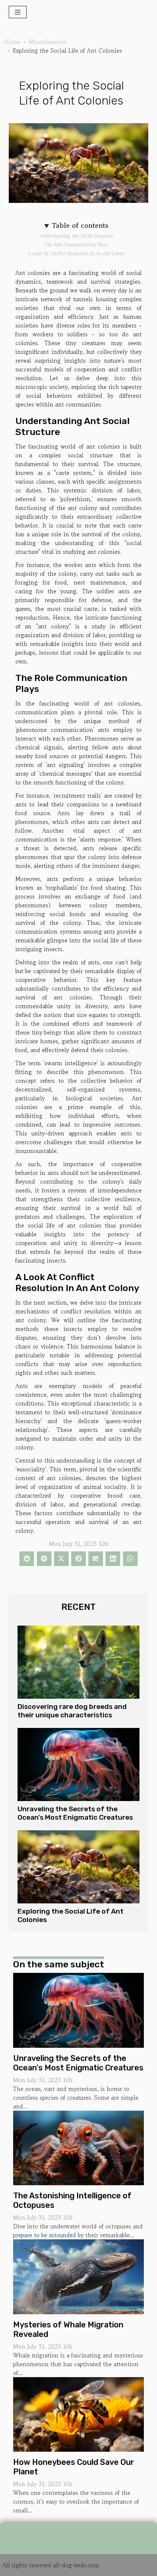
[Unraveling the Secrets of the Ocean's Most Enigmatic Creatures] (78, 1764)
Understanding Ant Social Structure (76, 236)
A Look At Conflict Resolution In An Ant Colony (76, 254)
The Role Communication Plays (76, 245)
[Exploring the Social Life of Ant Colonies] (78, 1867)
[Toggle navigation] (18, 12)
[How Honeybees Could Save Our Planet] (78, 2413)
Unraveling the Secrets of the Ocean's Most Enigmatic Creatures (75, 1813)
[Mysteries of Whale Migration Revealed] (78, 2276)
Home (12, 42)
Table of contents (80, 226)
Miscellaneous (47, 42)
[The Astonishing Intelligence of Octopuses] (78, 2147)
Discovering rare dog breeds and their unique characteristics (72, 1711)
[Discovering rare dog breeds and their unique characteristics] (78, 1662)
